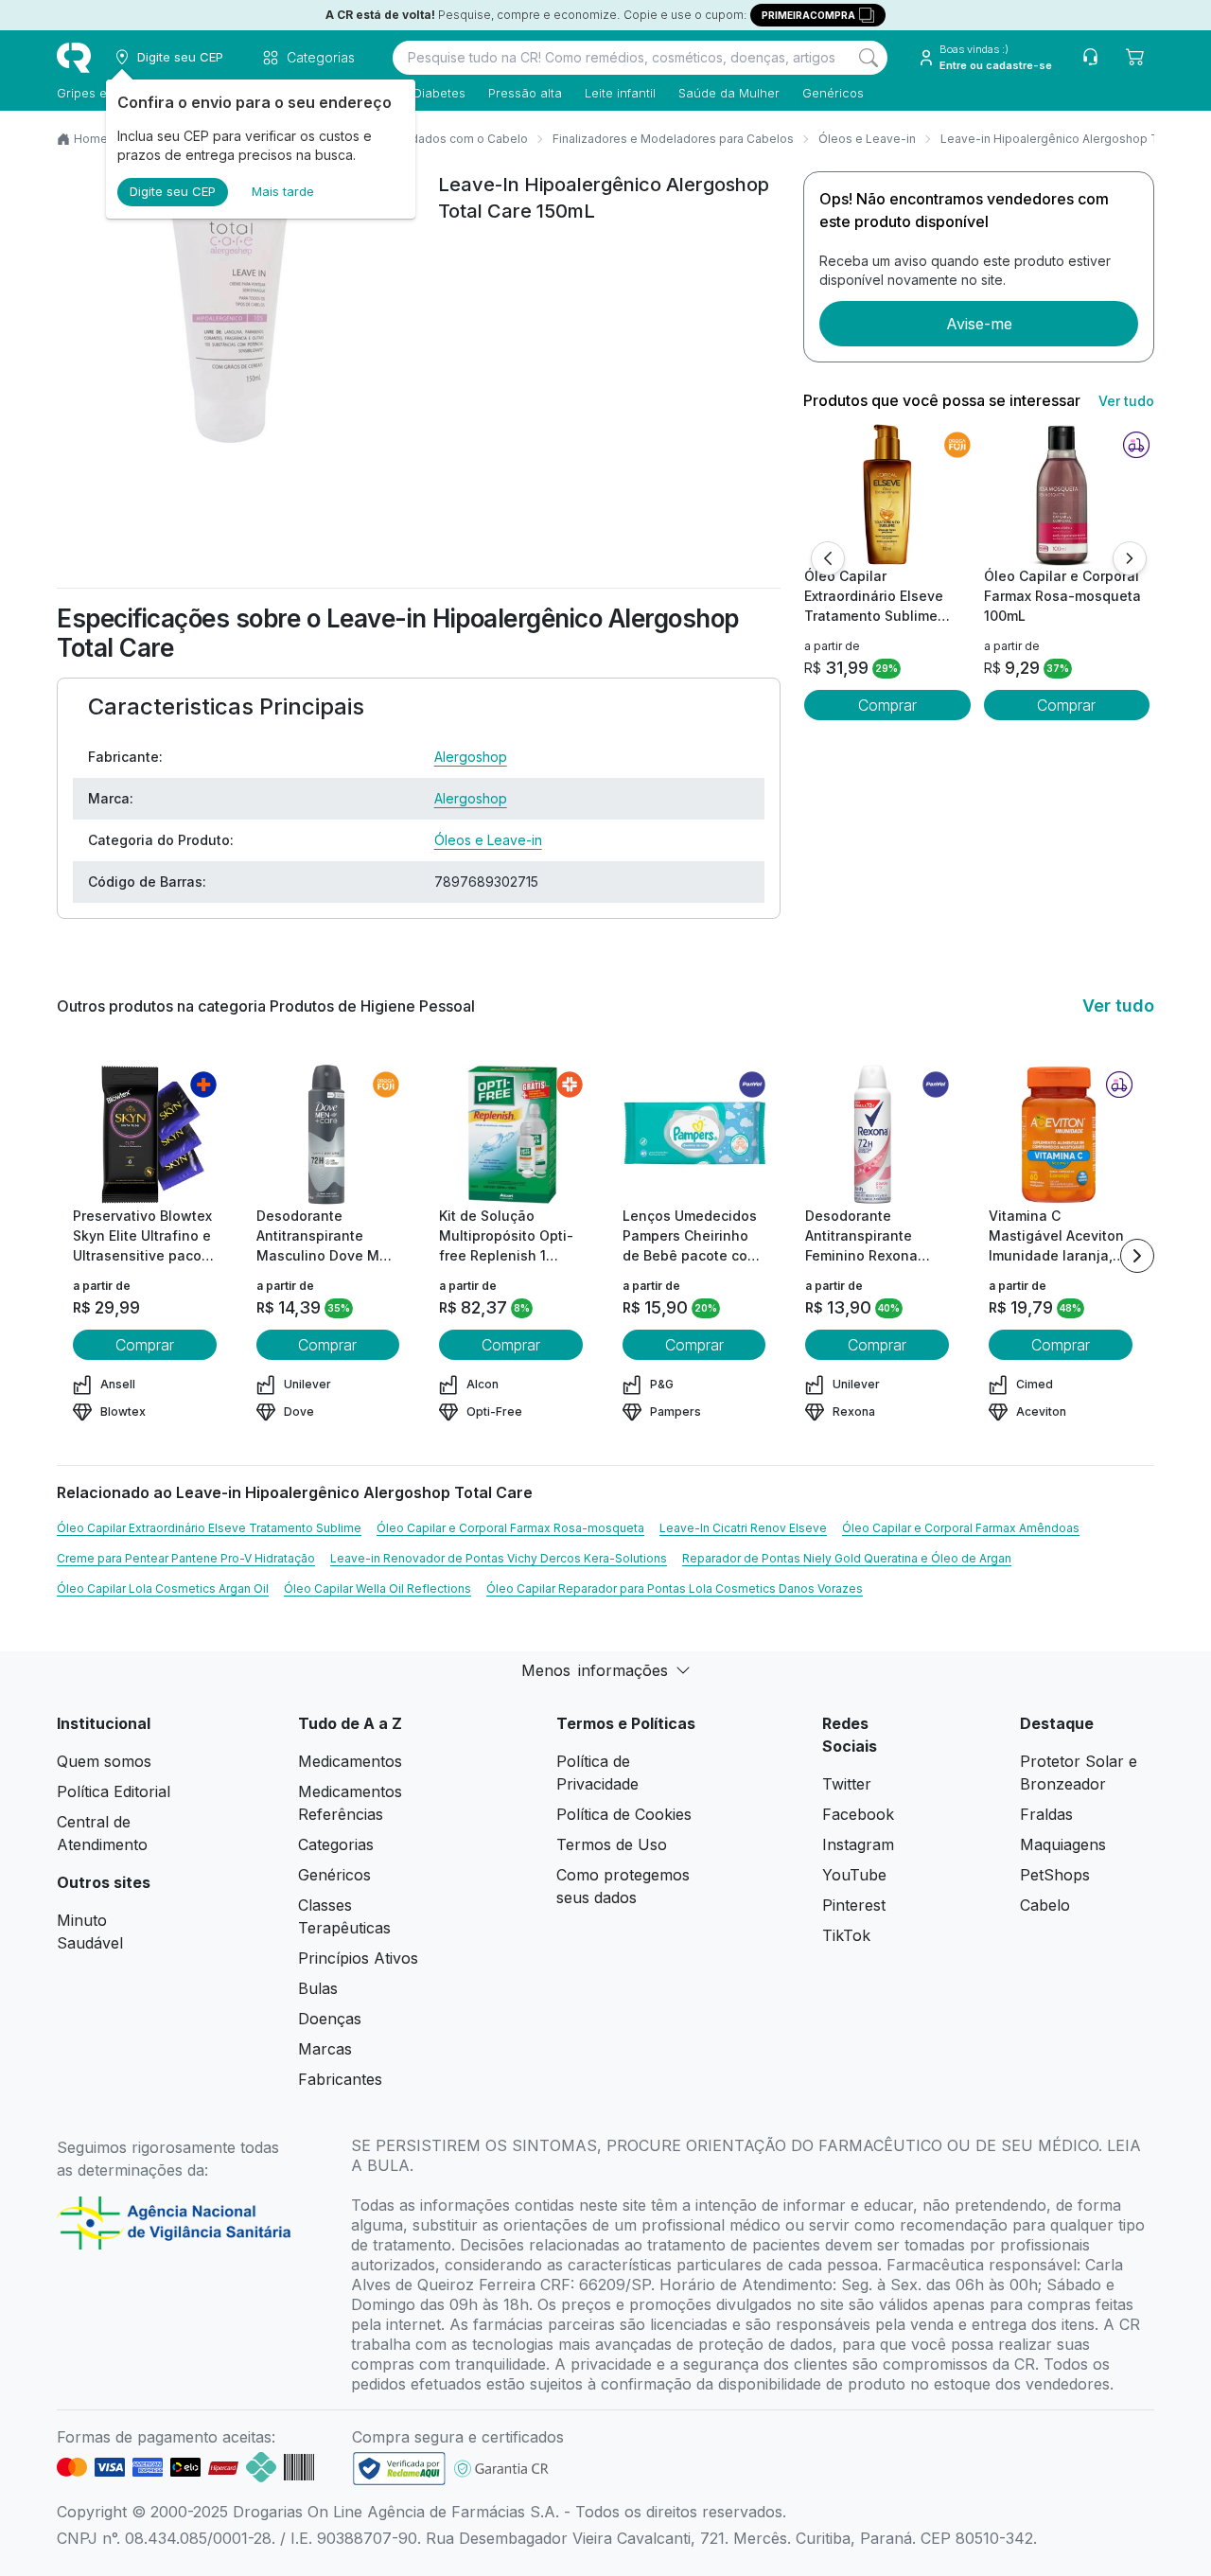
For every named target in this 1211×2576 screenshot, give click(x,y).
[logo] (74, 58)
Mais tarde (283, 191)
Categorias (336, 1844)
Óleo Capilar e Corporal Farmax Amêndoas (961, 1528)
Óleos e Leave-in (867, 139)
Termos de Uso (612, 1844)
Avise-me (979, 324)
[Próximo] (1130, 558)
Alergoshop (471, 757)
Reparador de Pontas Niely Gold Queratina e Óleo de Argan (847, 1558)
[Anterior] (828, 558)
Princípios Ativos (358, 1958)
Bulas (318, 1988)
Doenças (330, 2019)
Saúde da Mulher (729, 93)
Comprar (887, 705)
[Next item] (1137, 1256)
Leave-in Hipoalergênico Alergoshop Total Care (1074, 139)
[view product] (887, 495)
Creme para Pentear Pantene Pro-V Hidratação (186, 1558)
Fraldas (1046, 1814)
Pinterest (854, 1905)
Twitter (847, 1784)
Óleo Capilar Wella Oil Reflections (377, 1588)
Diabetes (439, 93)
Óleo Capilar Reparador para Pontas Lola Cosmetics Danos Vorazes (675, 1588)
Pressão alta (525, 93)
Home (91, 139)
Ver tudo (1126, 401)
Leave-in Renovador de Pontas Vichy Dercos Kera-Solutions (499, 1558)
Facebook (858, 1814)
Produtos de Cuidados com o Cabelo (424, 139)
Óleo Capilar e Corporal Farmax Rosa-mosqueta (510, 1528)
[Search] (869, 58)
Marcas (325, 2049)
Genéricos (833, 93)
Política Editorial (114, 1791)
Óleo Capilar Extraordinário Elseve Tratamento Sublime (209, 1528)
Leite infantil (620, 93)
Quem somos (104, 1761)
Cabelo (1045, 1905)
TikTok (846, 1935)
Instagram (858, 1844)
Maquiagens (1063, 1844)
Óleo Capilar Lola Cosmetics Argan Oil (163, 1588)
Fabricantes (340, 2079)
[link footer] (399, 2469)
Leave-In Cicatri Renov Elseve (743, 1528)
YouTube (854, 1875)
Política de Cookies (624, 1814)
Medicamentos (350, 1761)
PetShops (1055, 1875)
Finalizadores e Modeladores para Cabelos (673, 139)
